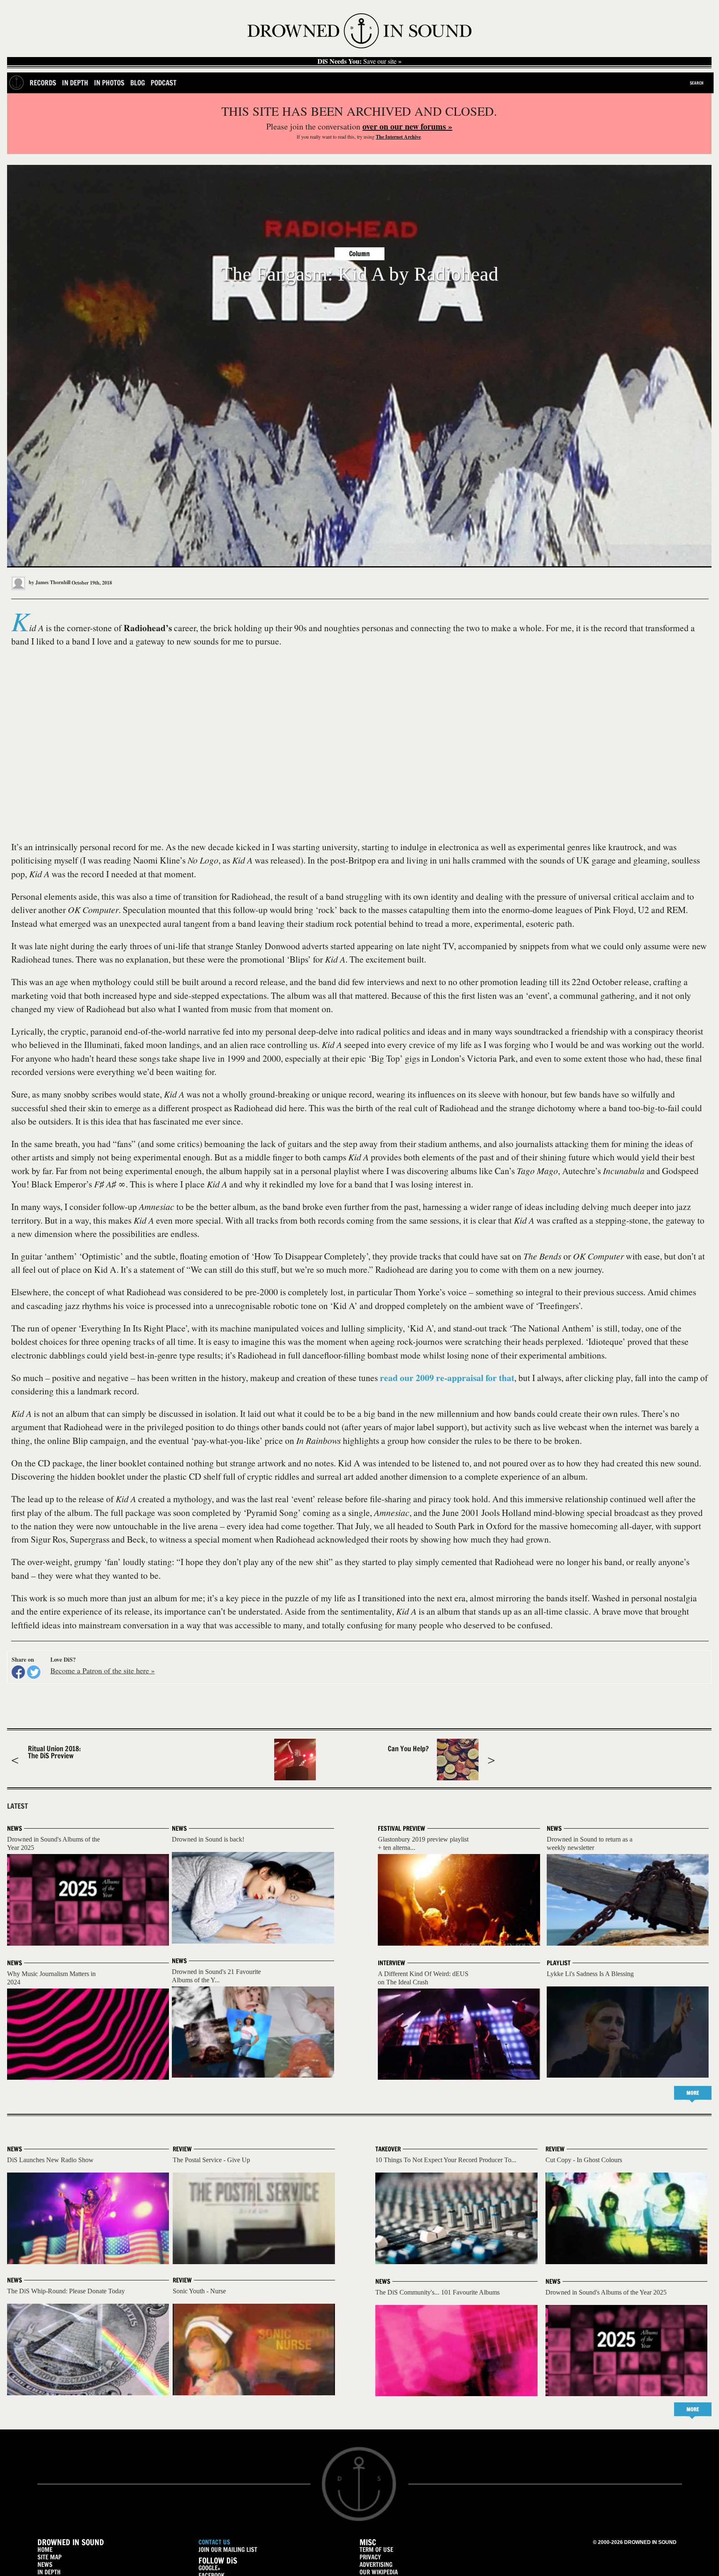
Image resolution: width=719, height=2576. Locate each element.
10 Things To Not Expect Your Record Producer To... (446, 2160)
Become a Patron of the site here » (103, 1670)
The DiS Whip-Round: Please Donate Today (66, 2291)
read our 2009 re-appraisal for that (447, 1378)
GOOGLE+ (209, 2568)
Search (697, 83)
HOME (45, 2550)
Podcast (164, 83)
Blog (138, 83)
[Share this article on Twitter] (34, 1672)
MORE (693, 2093)
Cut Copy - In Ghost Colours (584, 2160)
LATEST (17, 1806)
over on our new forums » (407, 126)
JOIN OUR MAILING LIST (228, 2550)
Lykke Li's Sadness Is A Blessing (590, 1974)
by (49, 582)
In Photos (109, 83)
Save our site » (359, 61)
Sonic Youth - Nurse (199, 2291)
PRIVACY (370, 2557)
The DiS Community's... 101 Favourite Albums (438, 2292)
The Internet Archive (398, 137)
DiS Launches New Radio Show (50, 2160)
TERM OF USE (376, 2550)
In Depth (75, 83)
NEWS (45, 2565)
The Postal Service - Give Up (211, 2160)
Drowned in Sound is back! (208, 1839)
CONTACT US (214, 2542)
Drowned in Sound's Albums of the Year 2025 (606, 2292)
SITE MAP (50, 2557)
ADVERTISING (376, 2565)
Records (43, 83)
